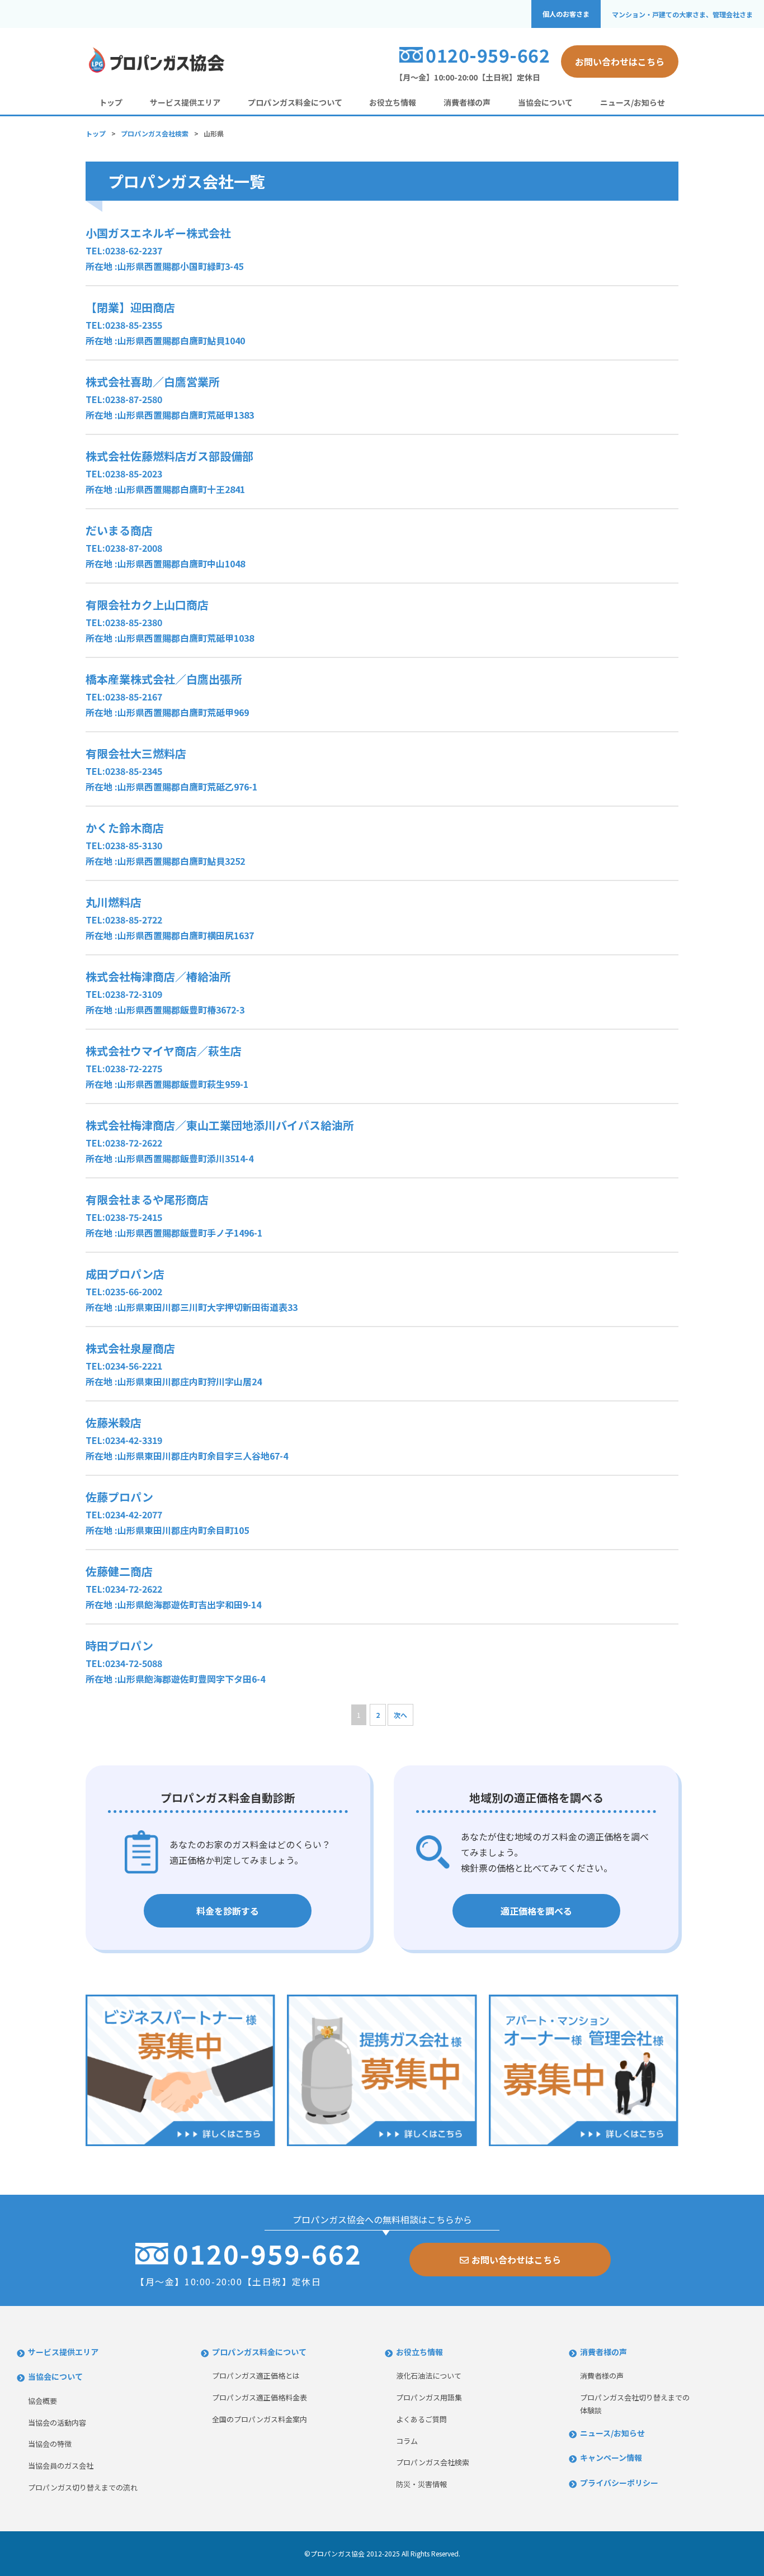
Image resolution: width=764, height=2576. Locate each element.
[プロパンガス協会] (155, 71)
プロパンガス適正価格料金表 (260, 2397)
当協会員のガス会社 (61, 2466)
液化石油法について (429, 2376)
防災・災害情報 (421, 2484)
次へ (400, 1715)
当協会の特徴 (50, 2444)
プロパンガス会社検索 (155, 133)
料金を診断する (228, 1911)
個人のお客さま (566, 14)
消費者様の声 (467, 102)
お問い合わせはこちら (620, 61)
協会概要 (43, 2401)
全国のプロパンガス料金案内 (260, 2419)
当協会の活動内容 (57, 2423)
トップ (111, 102)
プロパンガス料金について (295, 102)
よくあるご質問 (421, 2419)
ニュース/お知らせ (633, 102)
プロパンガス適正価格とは (256, 2376)
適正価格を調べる (536, 1911)
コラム (407, 2441)
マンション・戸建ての (682, 14)
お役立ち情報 (393, 102)
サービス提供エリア (185, 102)
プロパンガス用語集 (429, 2397)
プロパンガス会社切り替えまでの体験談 (635, 2404)
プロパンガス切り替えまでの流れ (83, 2487)
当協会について (545, 102)
